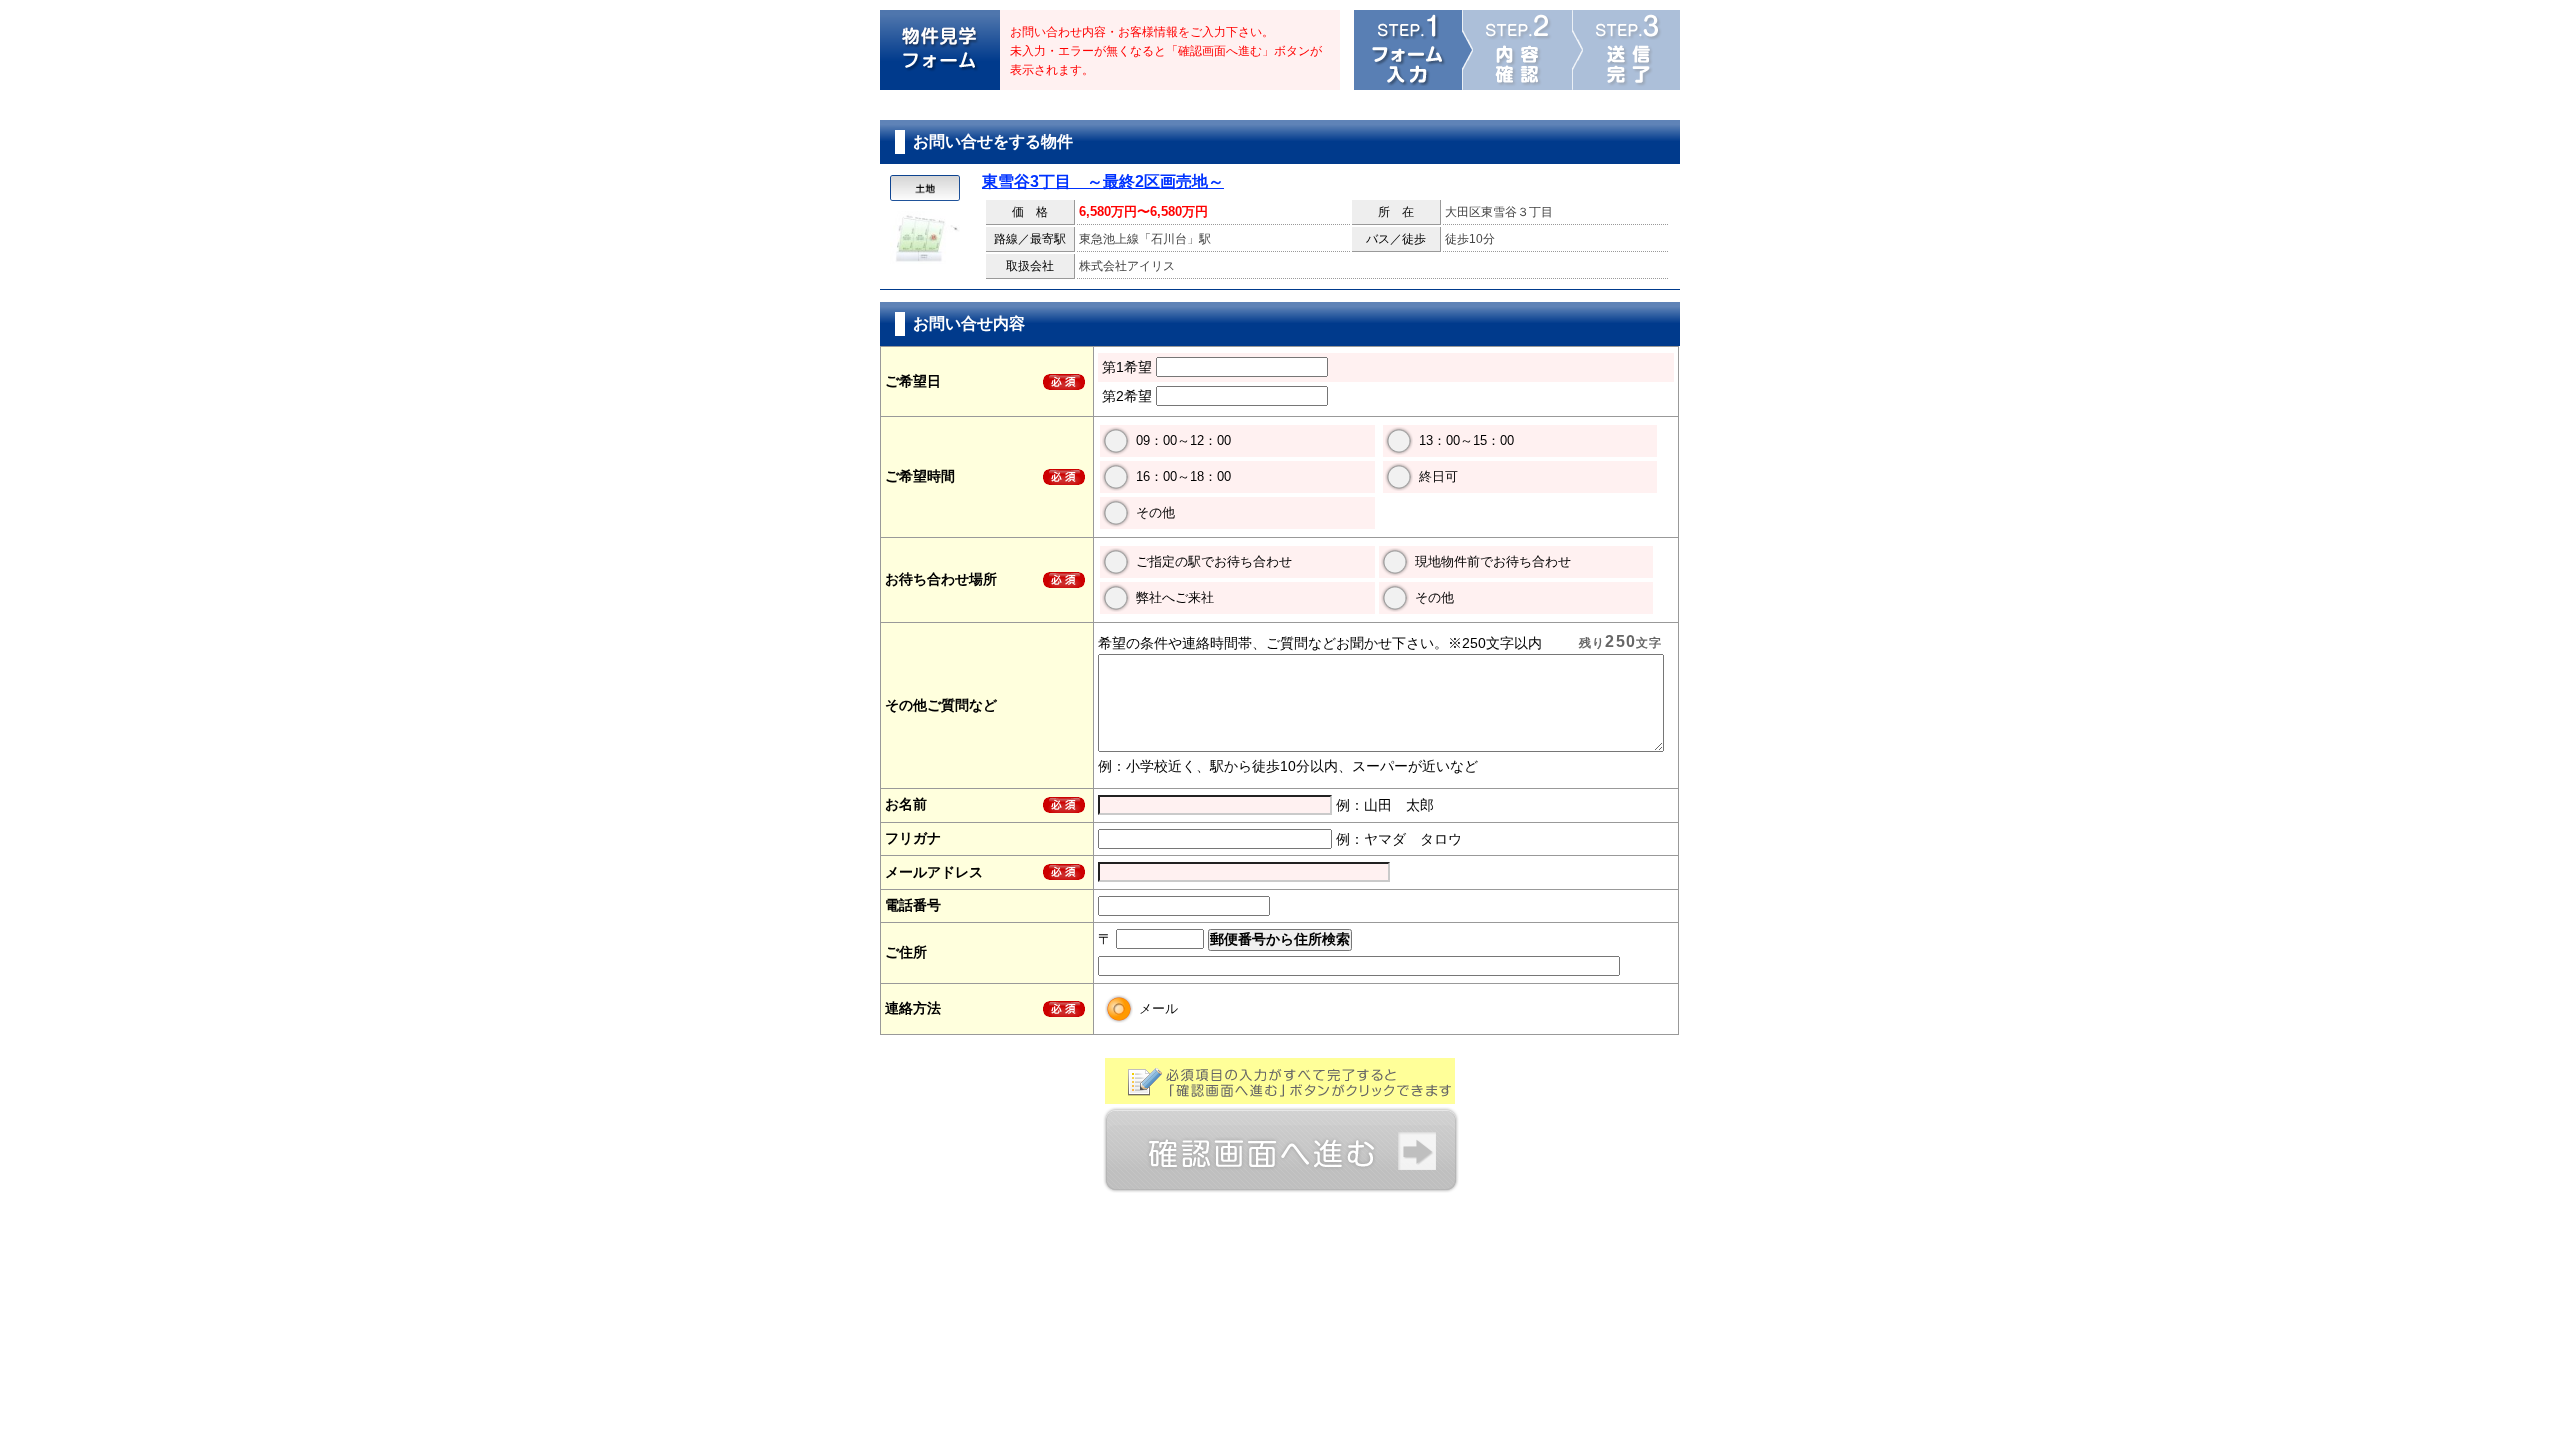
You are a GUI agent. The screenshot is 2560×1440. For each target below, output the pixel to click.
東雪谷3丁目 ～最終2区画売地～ (1103, 181)
